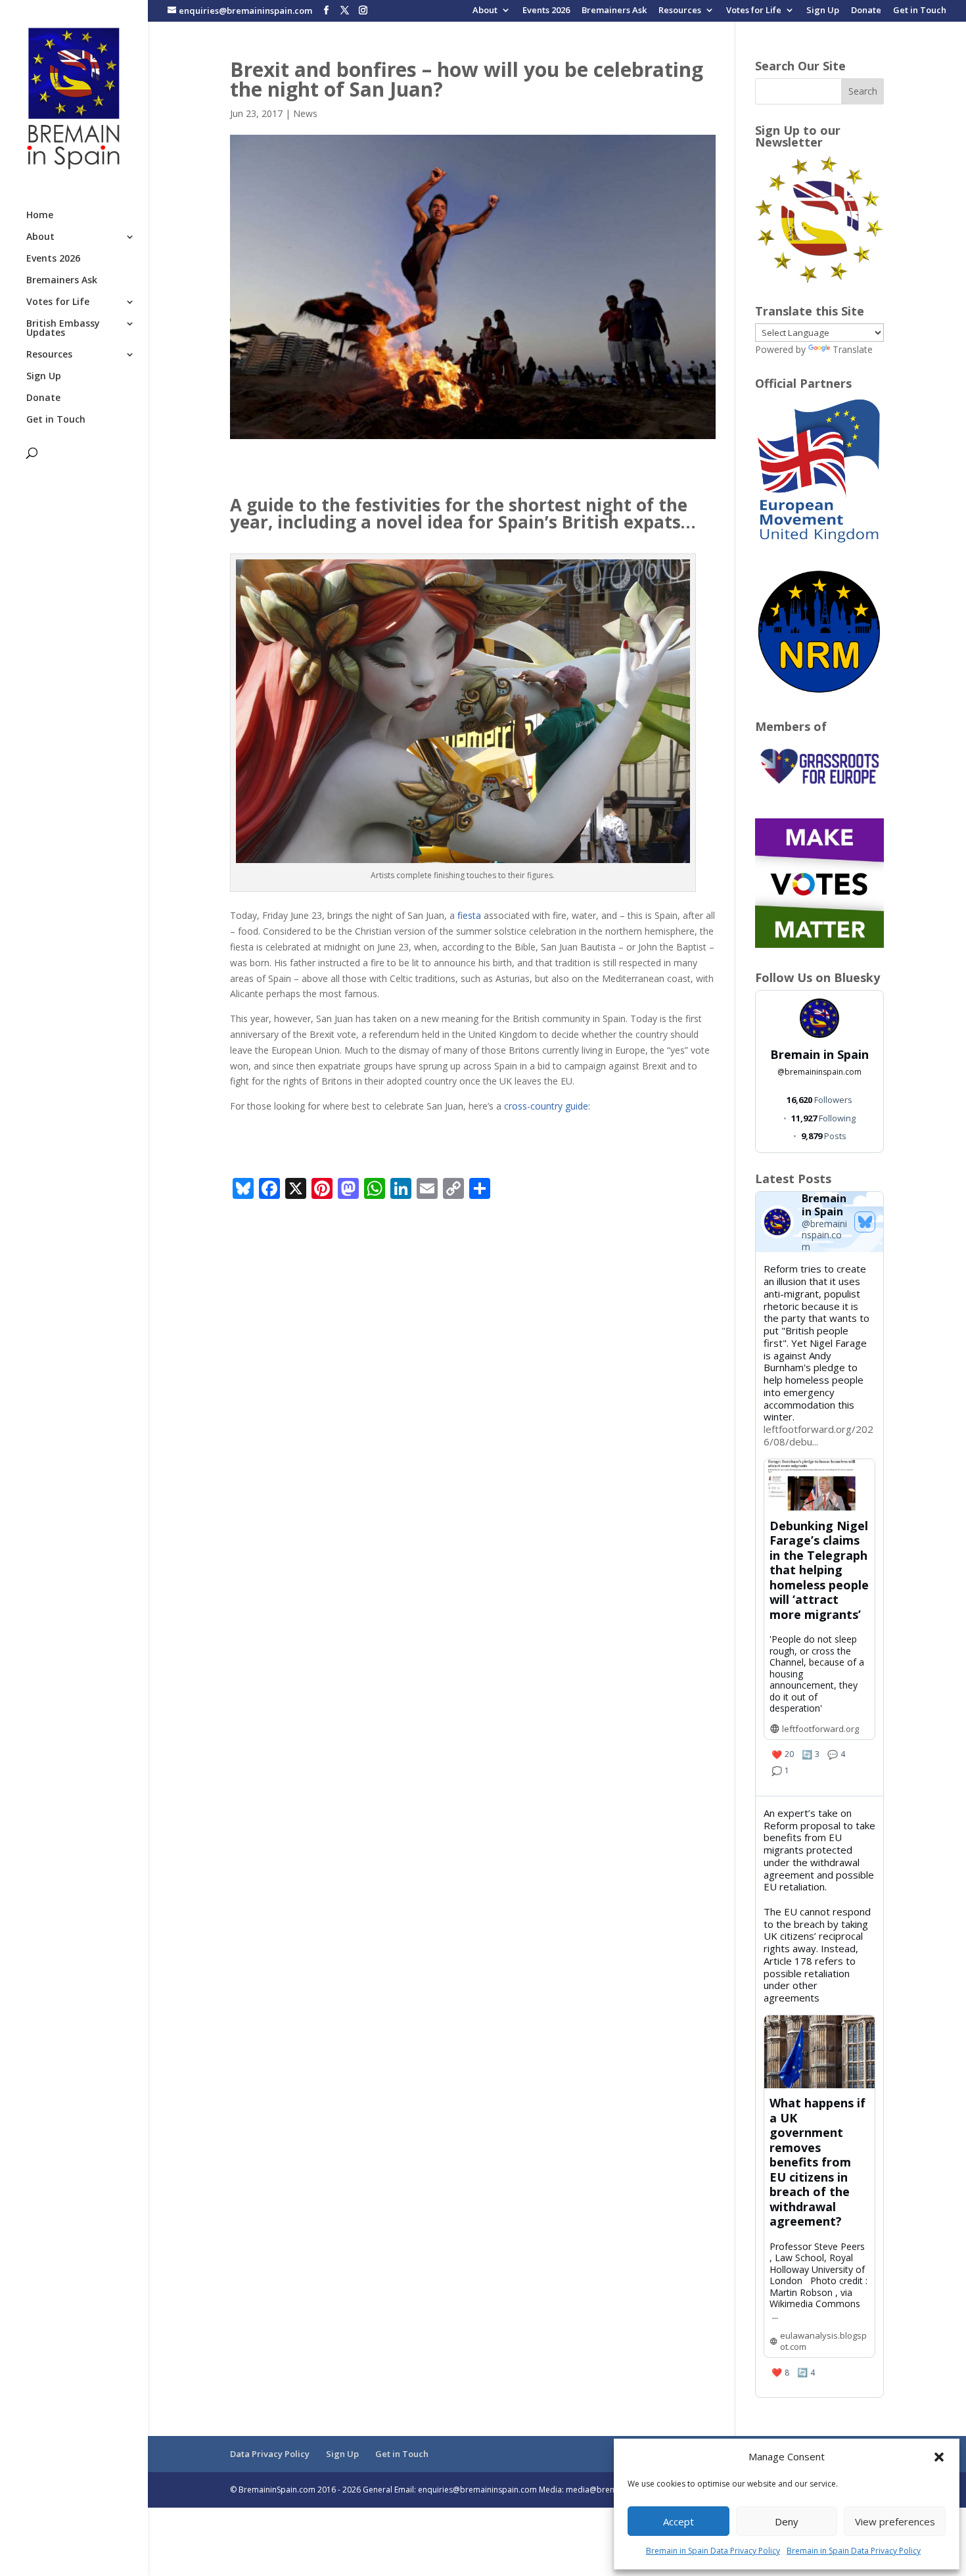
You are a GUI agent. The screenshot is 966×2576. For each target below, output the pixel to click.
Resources (680, 11)
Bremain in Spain (819, 1054)
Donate (866, 11)
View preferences (895, 2521)
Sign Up (823, 11)
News (305, 113)
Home (40, 216)
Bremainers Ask (614, 11)
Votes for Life (754, 11)
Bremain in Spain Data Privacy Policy (713, 2551)
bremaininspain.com (819, 1072)
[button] (939, 2457)
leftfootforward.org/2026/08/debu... (818, 1435)
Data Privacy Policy (270, 2454)
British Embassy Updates (63, 329)
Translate (853, 349)
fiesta (469, 915)
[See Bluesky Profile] (865, 1222)
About (485, 11)
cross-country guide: (547, 1106)
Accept (678, 2521)
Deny (787, 2521)
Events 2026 (546, 11)
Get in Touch (920, 11)
